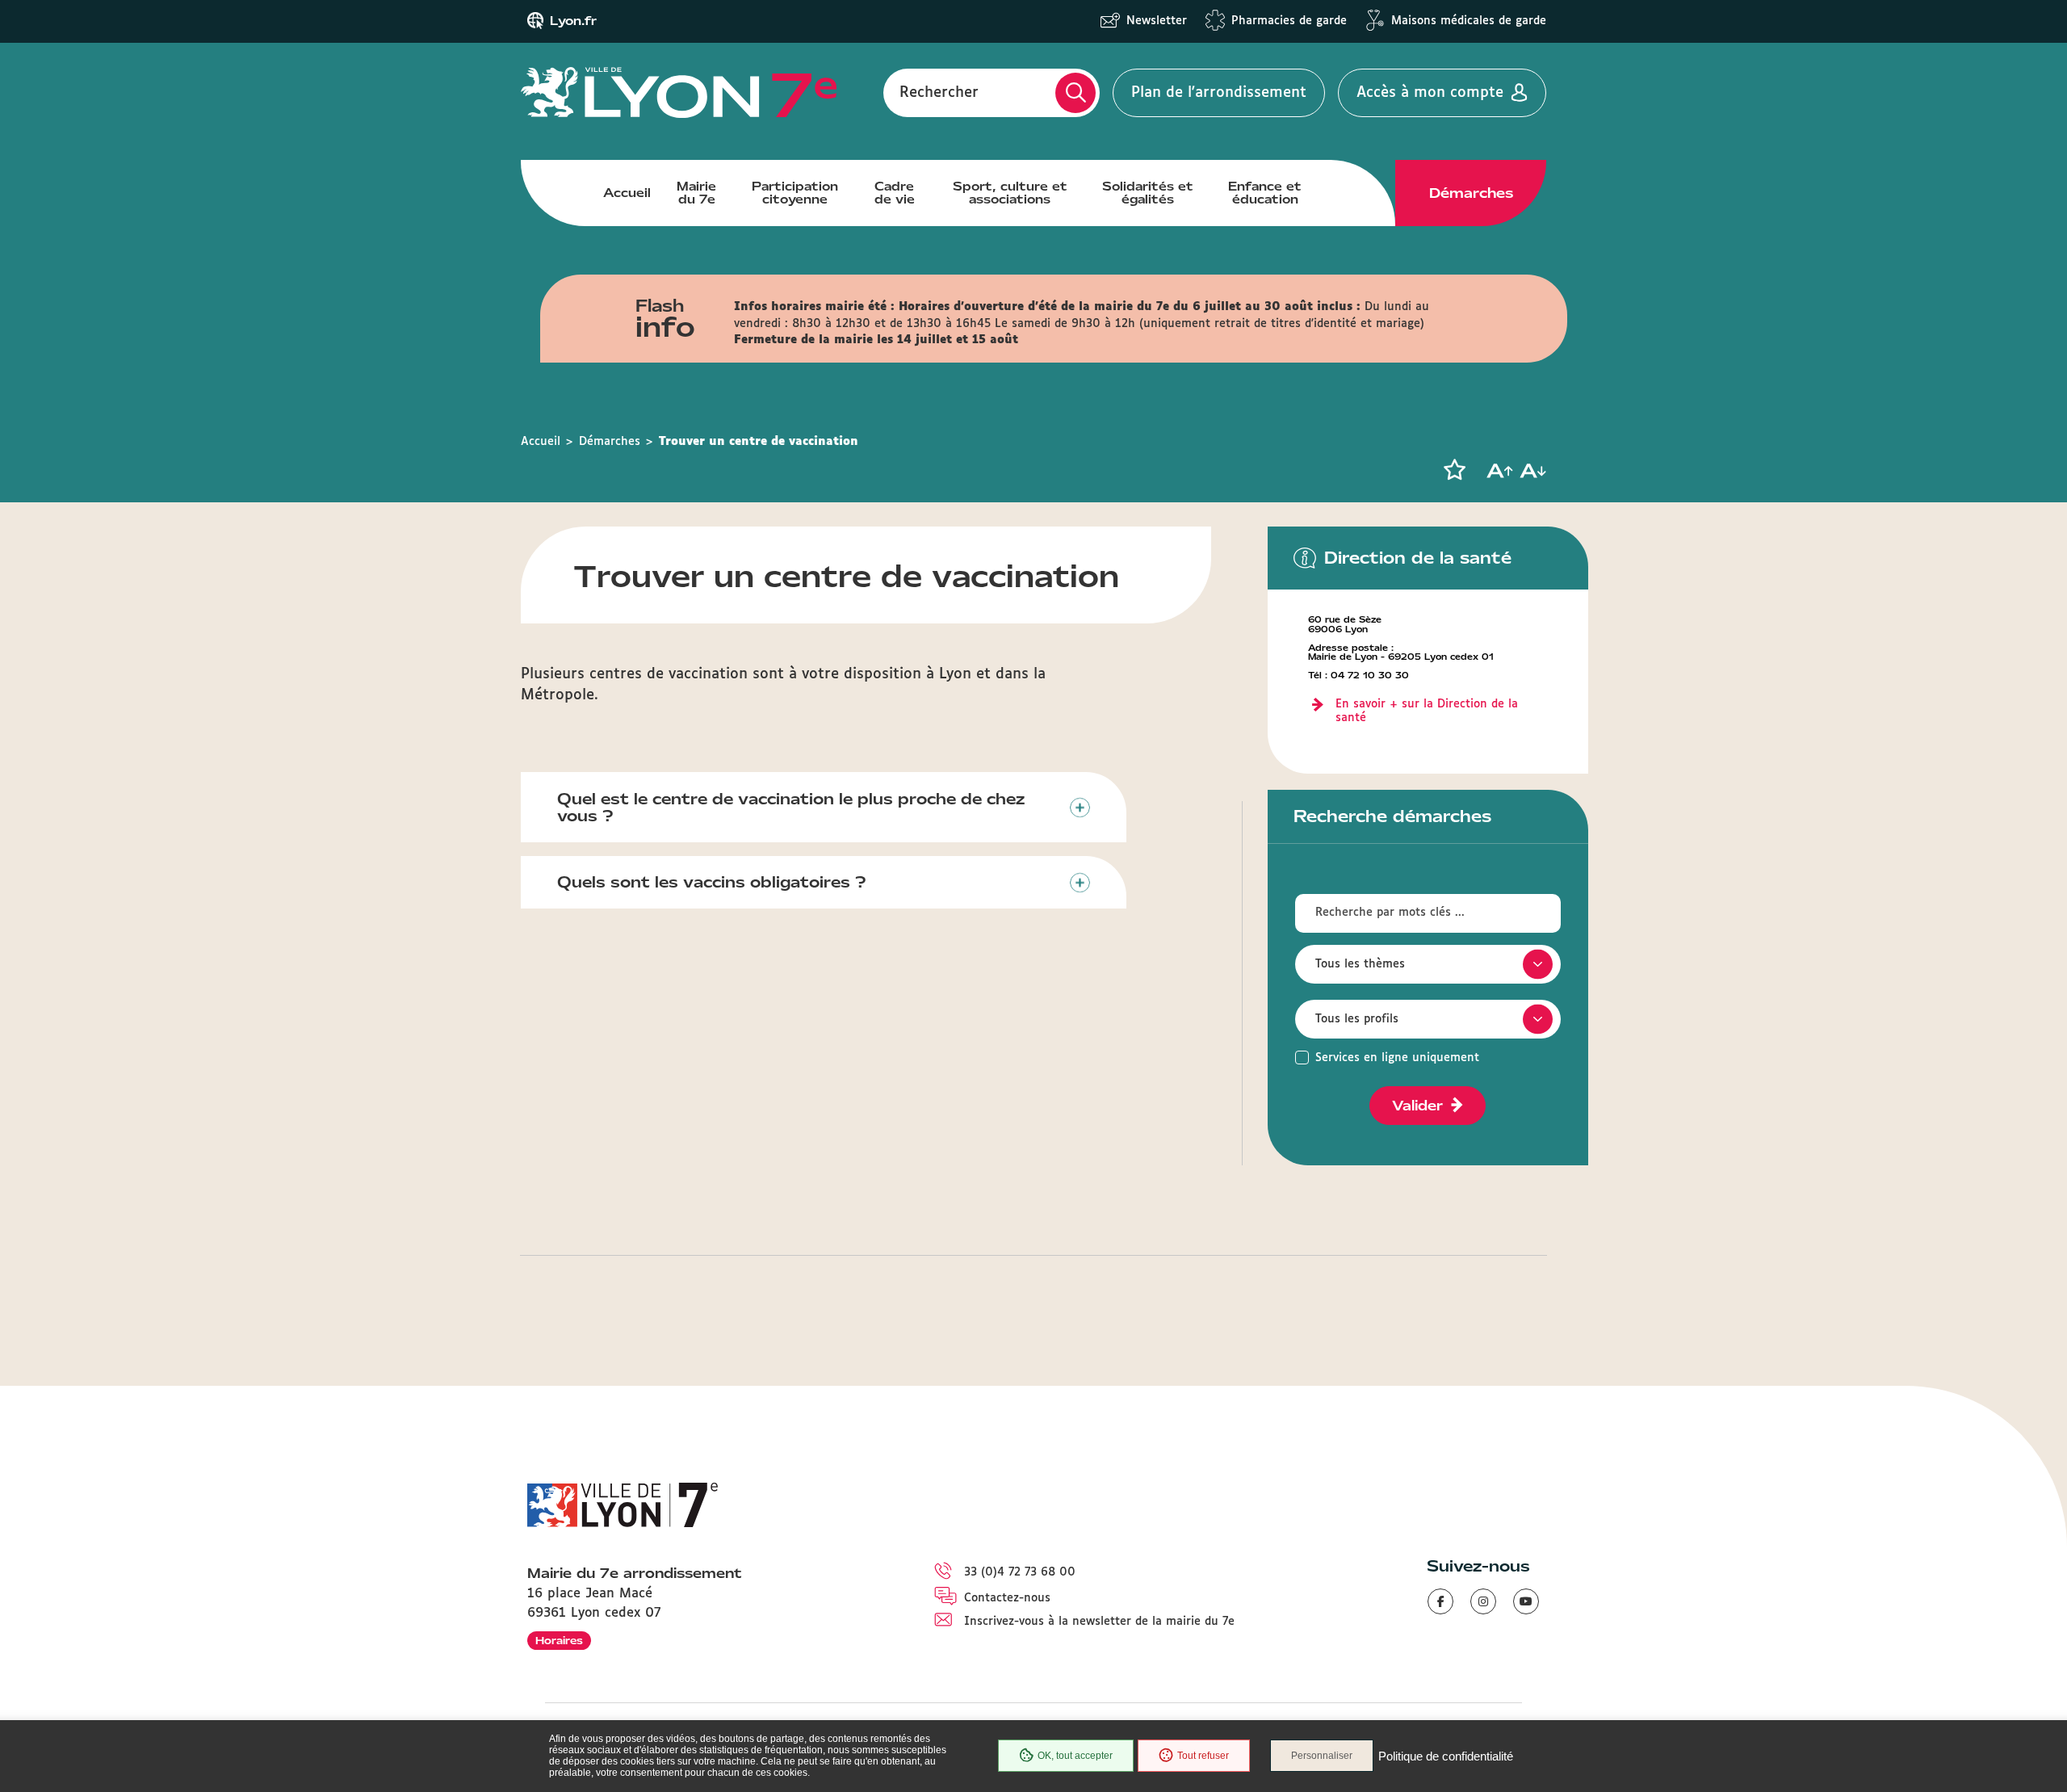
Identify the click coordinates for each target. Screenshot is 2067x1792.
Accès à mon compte (1430, 93)
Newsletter (1157, 21)
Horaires (559, 1641)
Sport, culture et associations (1010, 193)
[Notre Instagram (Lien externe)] (1483, 1601)
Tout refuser (1203, 1756)
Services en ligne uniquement (1397, 1058)
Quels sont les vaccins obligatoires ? (712, 882)
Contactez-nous (1007, 1598)
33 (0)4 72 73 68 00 (1020, 1572)
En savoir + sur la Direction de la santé (1427, 711)
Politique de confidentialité (1446, 1756)
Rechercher (939, 93)
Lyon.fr (573, 21)
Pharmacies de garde (1289, 21)
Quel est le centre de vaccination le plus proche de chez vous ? (791, 807)
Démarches (1471, 193)
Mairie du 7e (696, 193)
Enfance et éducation (1265, 193)
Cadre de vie (895, 193)
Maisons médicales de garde (1469, 21)
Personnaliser (1322, 1756)
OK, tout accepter (1075, 1756)
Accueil (627, 193)
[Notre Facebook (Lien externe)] (1440, 1601)
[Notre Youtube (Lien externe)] (1526, 1601)
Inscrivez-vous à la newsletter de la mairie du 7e (1099, 1622)
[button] (1454, 470)
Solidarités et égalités (1148, 193)
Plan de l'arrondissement (1219, 93)
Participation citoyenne (795, 193)
